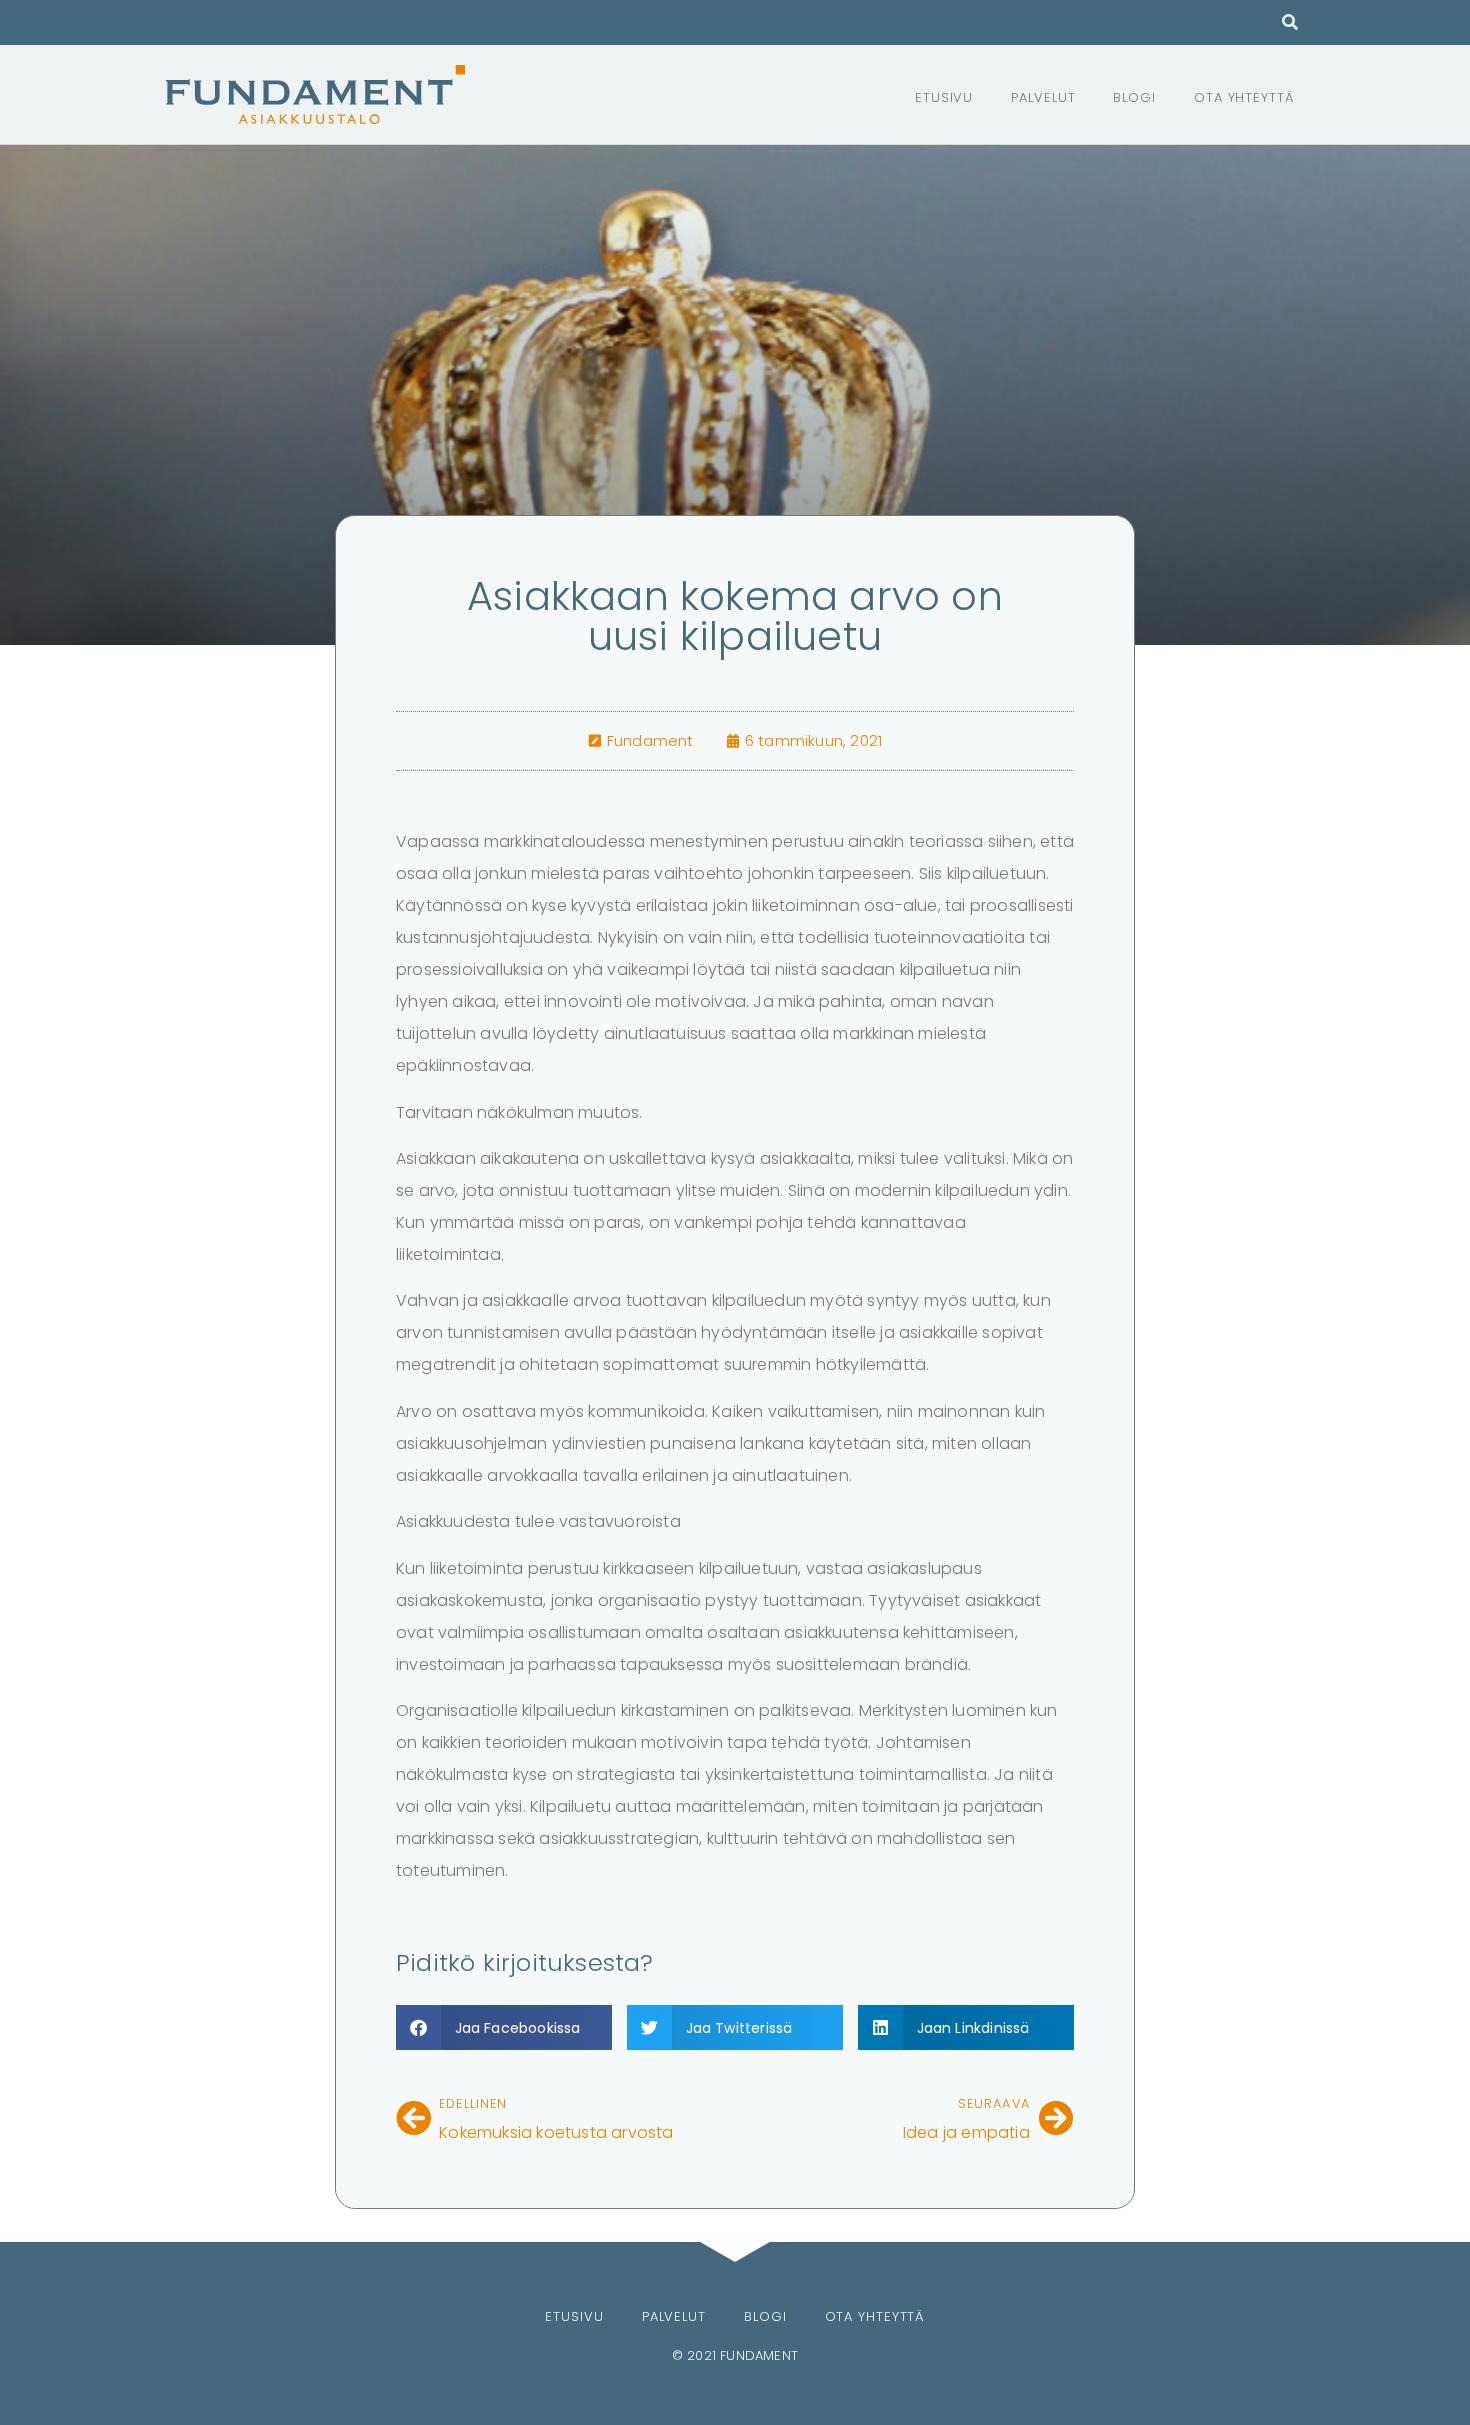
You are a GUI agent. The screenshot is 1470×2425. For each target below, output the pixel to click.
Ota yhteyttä (1244, 97)
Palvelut (1043, 97)
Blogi (1134, 97)
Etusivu (944, 97)
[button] (1290, 22)
